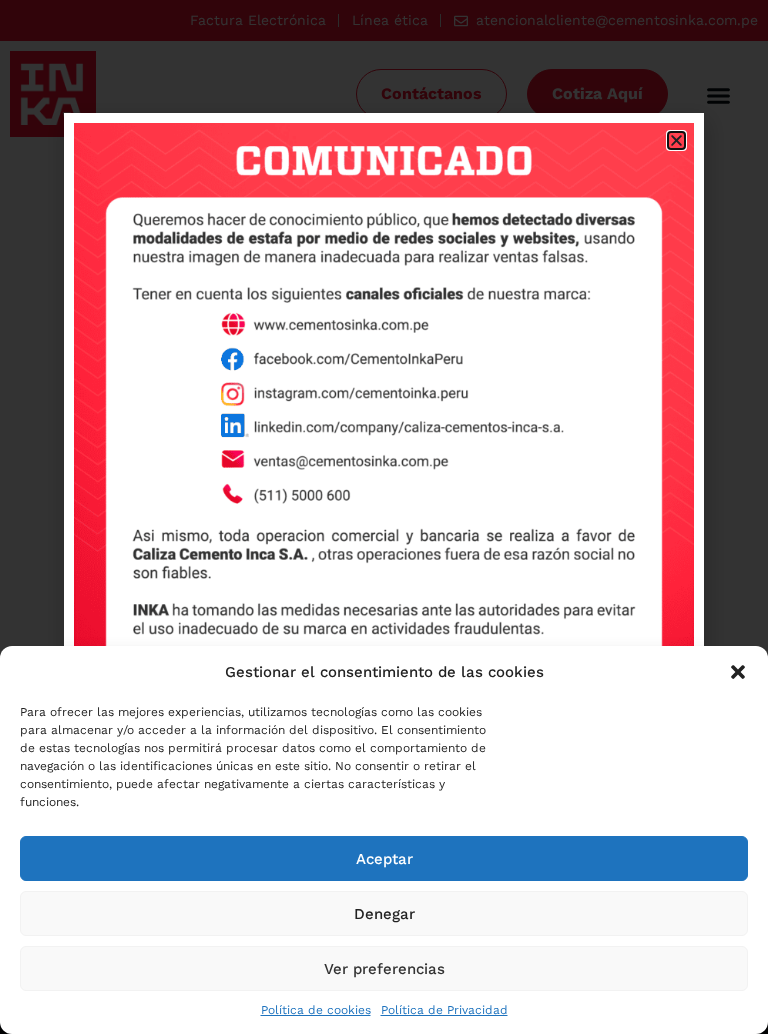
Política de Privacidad (444, 1010)
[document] (384, 517)
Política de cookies (316, 1010)
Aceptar (384, 859)
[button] (738, 672)
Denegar (384, 914)
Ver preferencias (384, 969)
